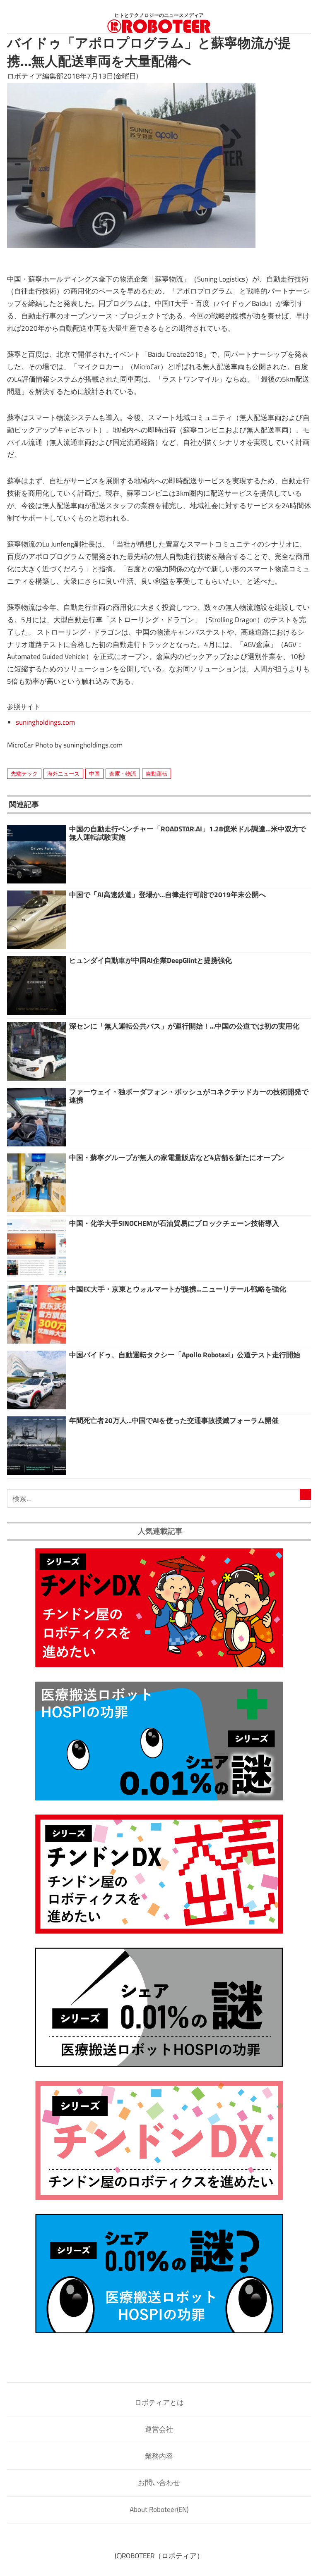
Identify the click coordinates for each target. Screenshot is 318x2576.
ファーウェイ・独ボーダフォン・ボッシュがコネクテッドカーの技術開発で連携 (189, 1096)
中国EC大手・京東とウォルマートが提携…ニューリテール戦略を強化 (178, 1289)
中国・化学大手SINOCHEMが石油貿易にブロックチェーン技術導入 (174, 1223)
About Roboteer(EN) (159, 2509)
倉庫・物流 (123, 774)
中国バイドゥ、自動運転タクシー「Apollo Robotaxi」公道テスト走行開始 (185, 1355)
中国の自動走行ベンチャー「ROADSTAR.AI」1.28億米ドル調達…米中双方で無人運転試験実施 (188, 833)
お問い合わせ (159, 2483)
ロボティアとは (159, 2402)
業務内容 (159, 2456)
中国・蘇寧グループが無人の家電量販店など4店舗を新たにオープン (177, 1158)
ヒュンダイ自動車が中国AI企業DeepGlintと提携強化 (151, 960)
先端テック (24, 774)
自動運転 (157, 774)
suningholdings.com (45, 722)
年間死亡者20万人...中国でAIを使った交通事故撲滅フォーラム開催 (174, 1421)
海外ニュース (63, 774)
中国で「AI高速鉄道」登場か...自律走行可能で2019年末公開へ (167, 895)
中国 (94, 774)
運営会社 (159, 2429)
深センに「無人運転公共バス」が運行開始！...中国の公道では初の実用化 (184, 1026)
